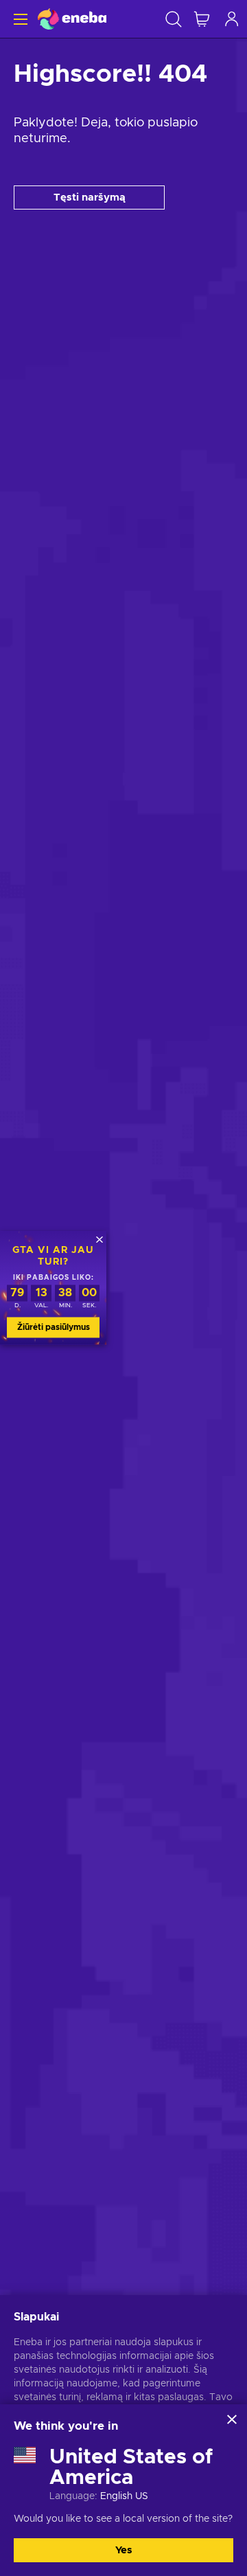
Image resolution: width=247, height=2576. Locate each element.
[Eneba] (72, 19)
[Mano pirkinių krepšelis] (202, 19)
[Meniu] (19, 19)
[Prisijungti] (232, 19)
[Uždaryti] (232, 2419)
